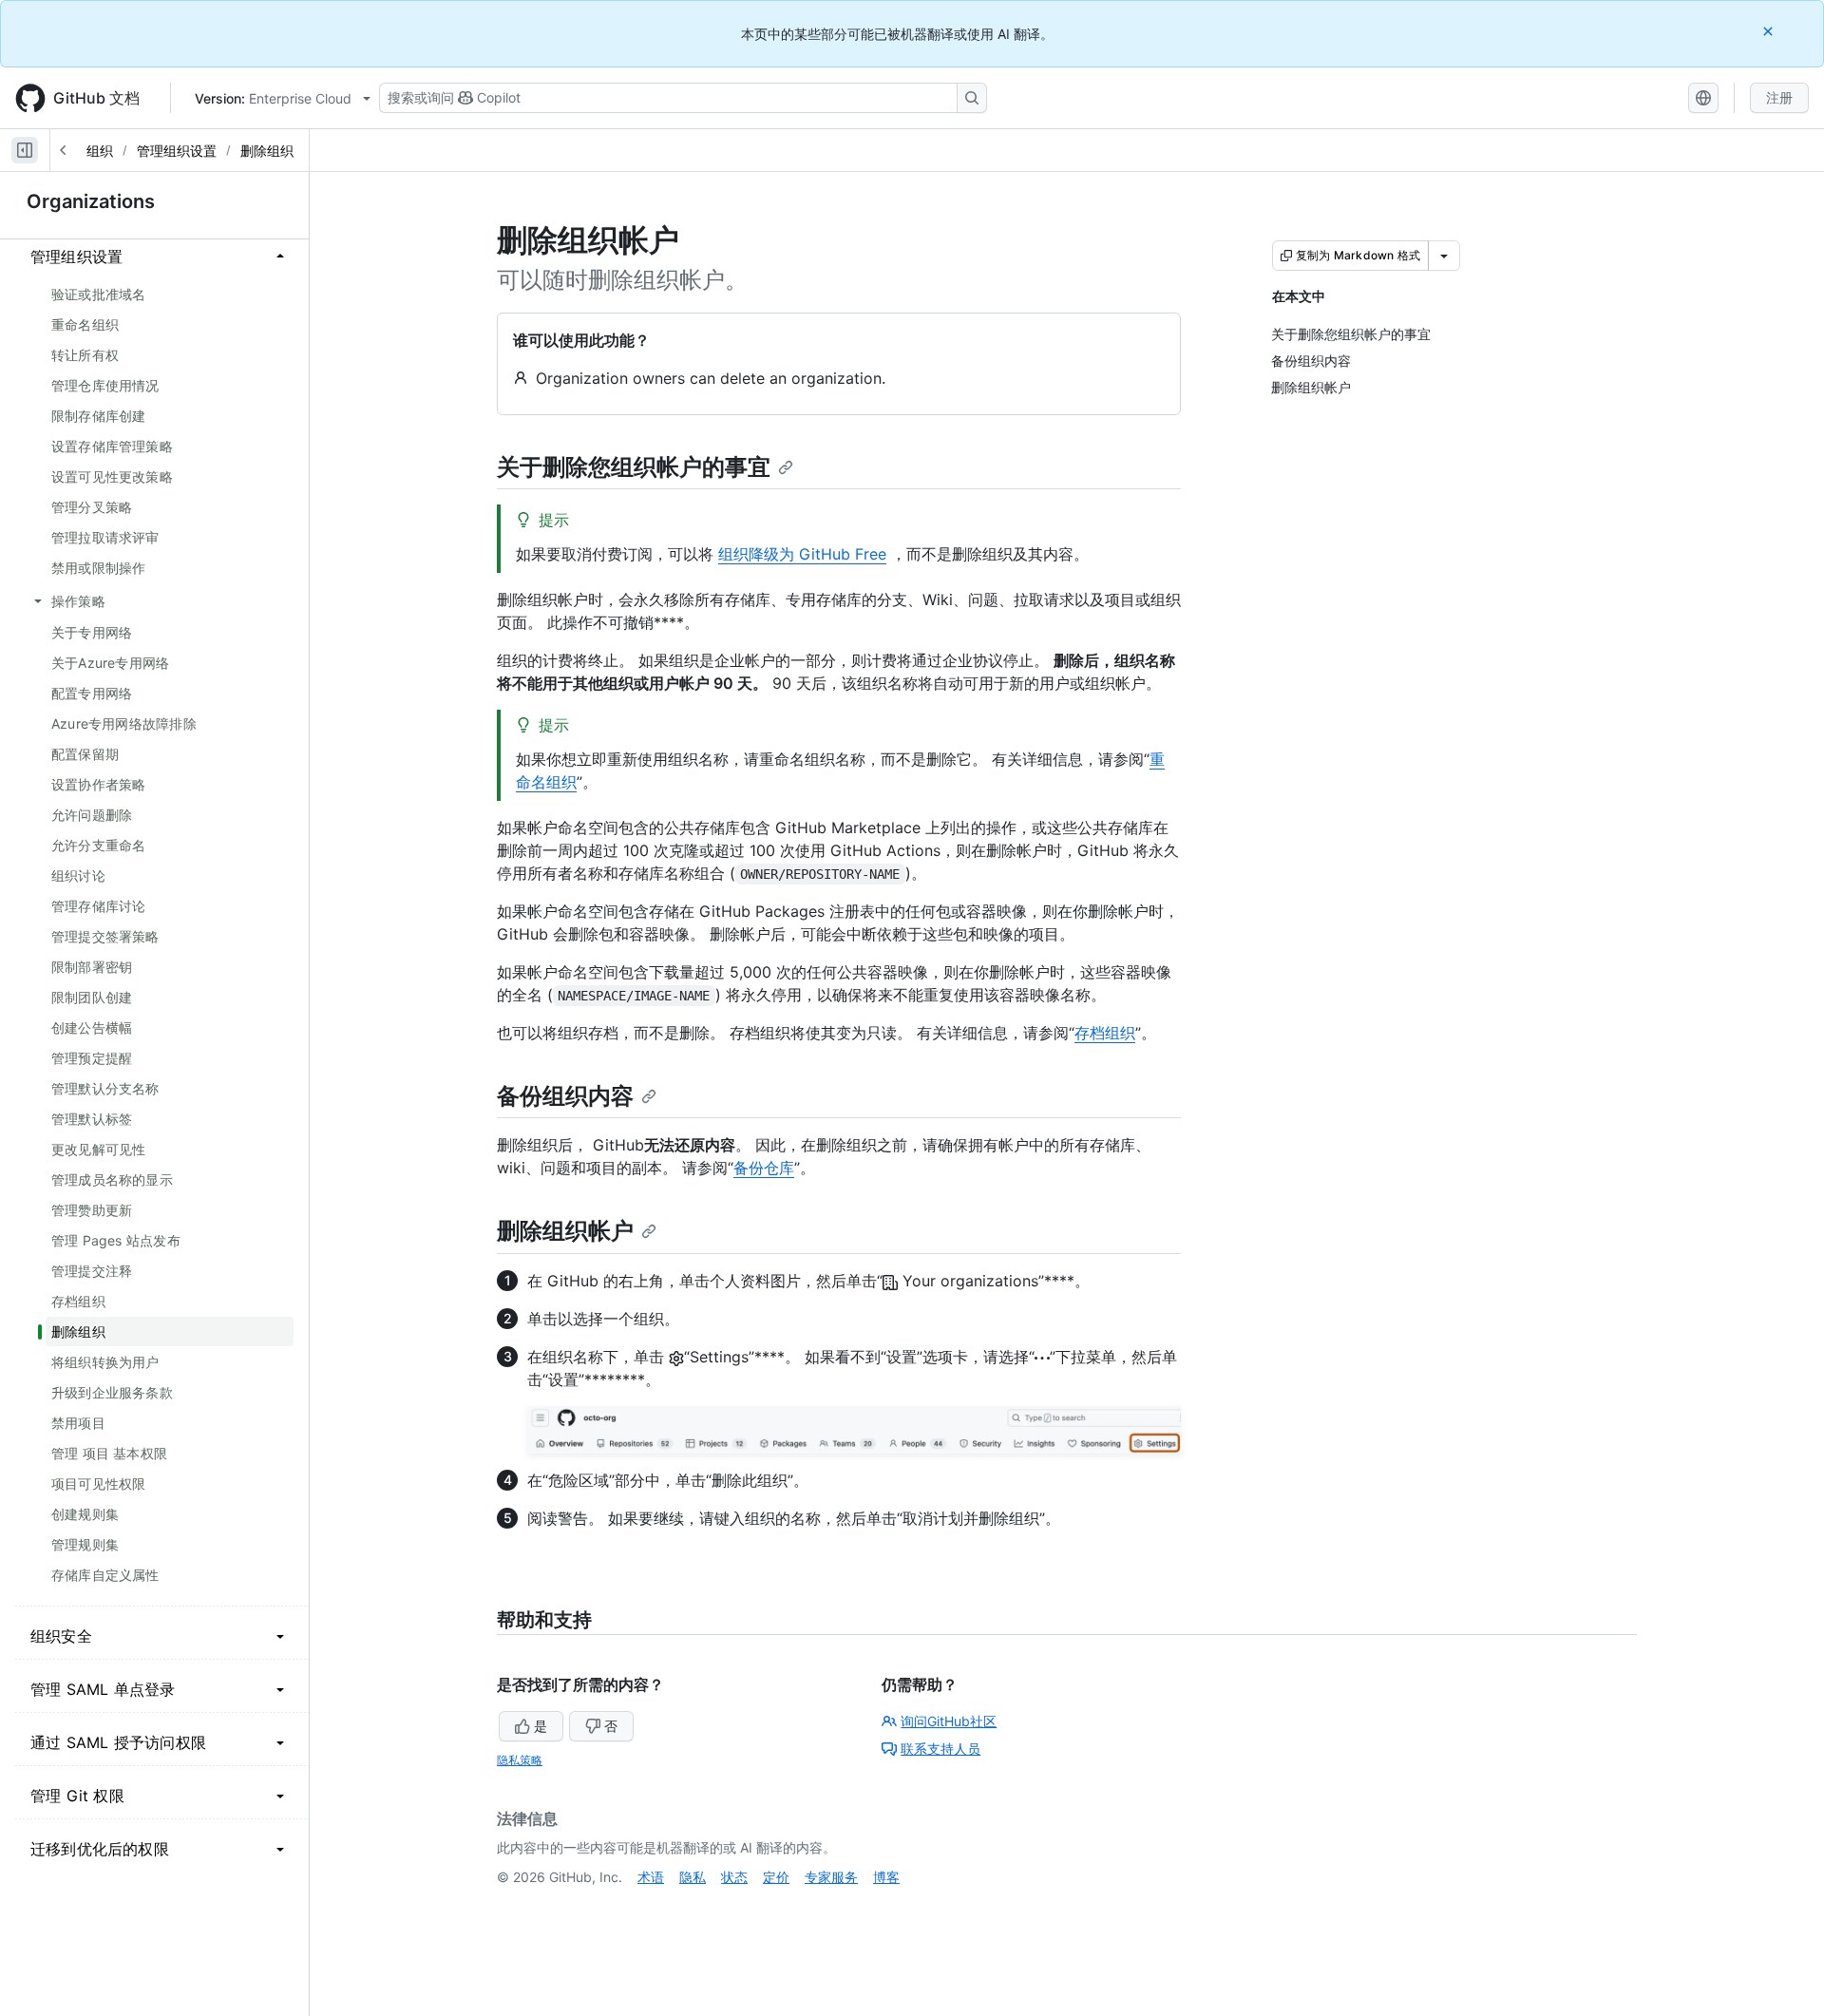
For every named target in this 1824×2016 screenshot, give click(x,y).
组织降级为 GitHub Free (802, 554)
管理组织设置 (177, 151)
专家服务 (831, 1877)
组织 (100, 151)
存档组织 (1105, 1033)
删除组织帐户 (565, 1231)
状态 (734, 1877)
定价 (776, 1877)
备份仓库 (764, 1168)
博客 (886, 1877)
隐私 (693, 1877)
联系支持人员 (940, 1749)
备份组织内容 (565, 1096)
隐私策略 (520, 1760)
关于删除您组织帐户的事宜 (634, 467)
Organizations (91, 201)
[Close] (1770, 31)
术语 (651, 1877)
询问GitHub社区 (949, 1721)
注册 (1779, 97)
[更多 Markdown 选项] (1444, 256)
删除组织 (267, 151)
